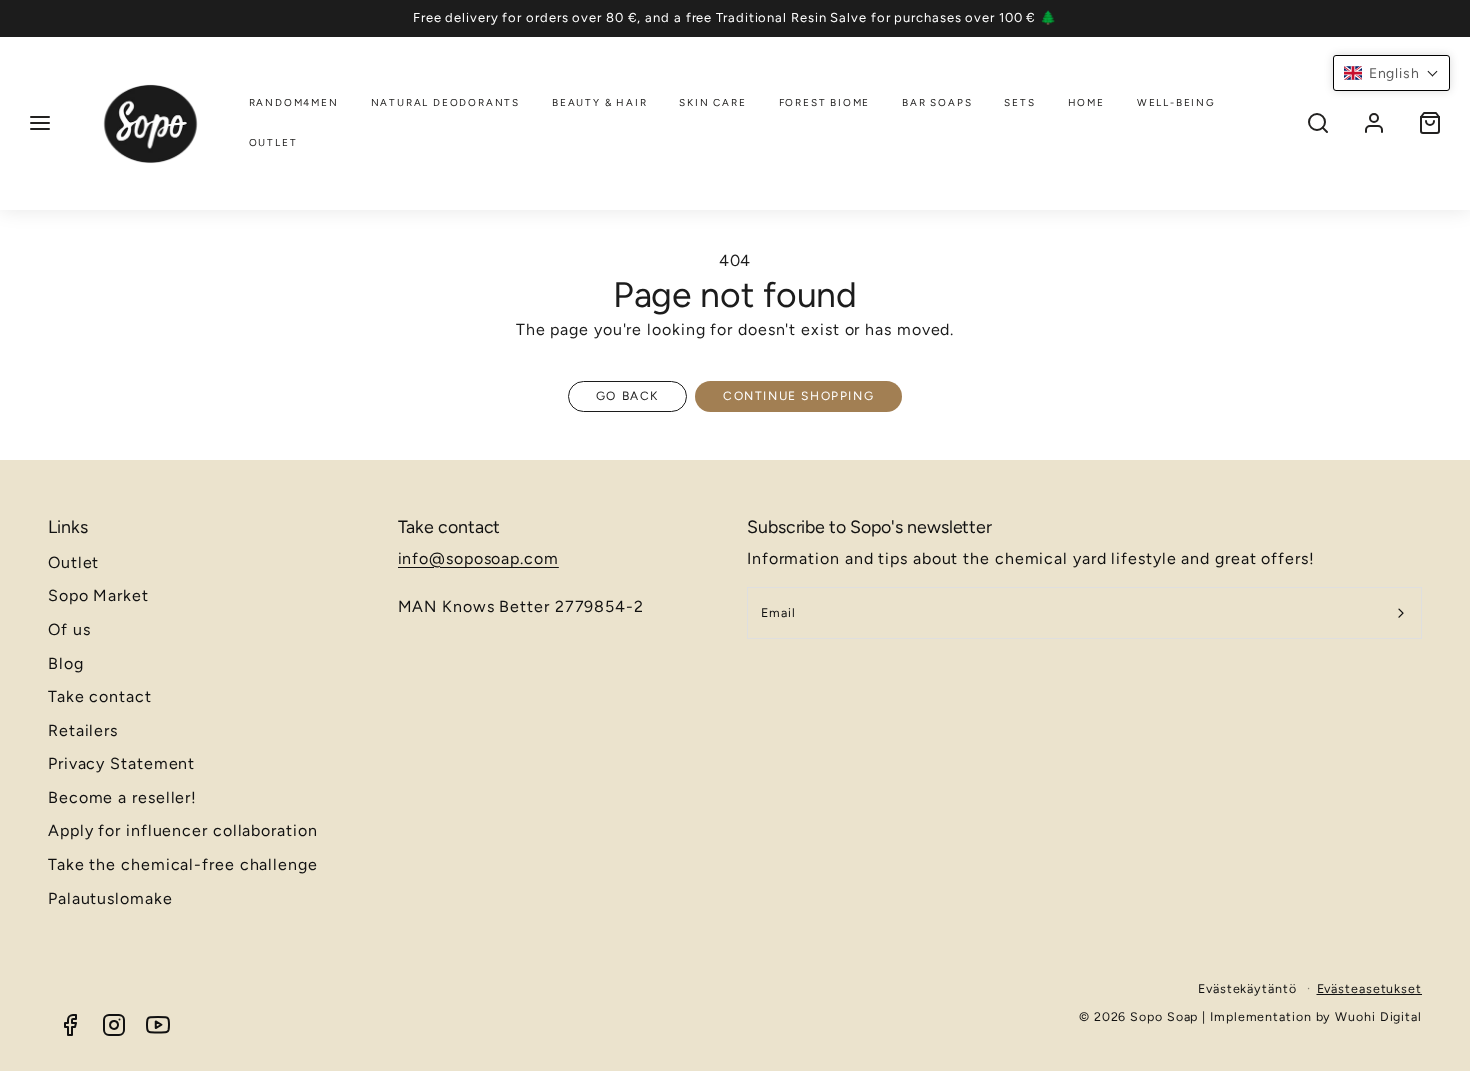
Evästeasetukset (1370, 988)
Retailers (83, 730)
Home (1086, 102)
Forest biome (825, 102)
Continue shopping (798, 396)
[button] (40, 123)
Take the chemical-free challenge (183, 864)
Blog (66, 663)
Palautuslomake (110, 898)
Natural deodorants (445, 102)
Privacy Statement (121, 763)
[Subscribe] (1401, 613)
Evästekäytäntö (1247, 988)
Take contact (100, 696)
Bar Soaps (937, 102)
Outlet (273, 142)
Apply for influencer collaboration (183, 830)
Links (68, 526)
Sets (1019, 102)
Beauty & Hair (599, 102)
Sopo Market (98, 595)
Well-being (1176, 102)
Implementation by (1272, 1016)
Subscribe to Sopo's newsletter (869, 526)
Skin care (712, 102)
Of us (69, 629)
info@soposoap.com (478, 558)
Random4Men (294, 102)
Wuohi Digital (1378, 1016)
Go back (627, 396)
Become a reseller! (122, 797)
